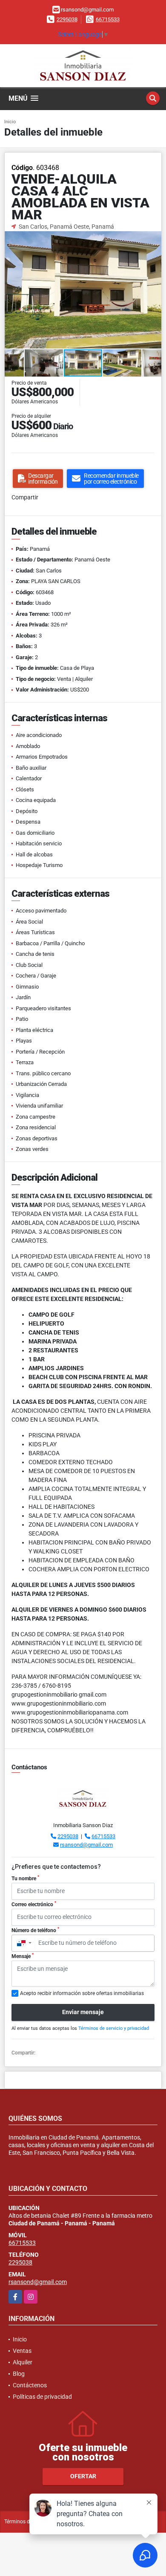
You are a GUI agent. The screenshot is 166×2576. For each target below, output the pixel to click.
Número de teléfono (35, 1930)
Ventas (22, 2351)
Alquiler (23, 2362)
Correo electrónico (34, 1904)
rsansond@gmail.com (86, 1845)
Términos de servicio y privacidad (114, 2028)
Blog (19, 2374)
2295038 (67, 19)
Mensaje (23, 1956)
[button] (154, 239)
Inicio (10, 122)
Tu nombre (25, 1878)
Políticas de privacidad (42, 2397)
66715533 (108, 19)
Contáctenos (30, 2385)
